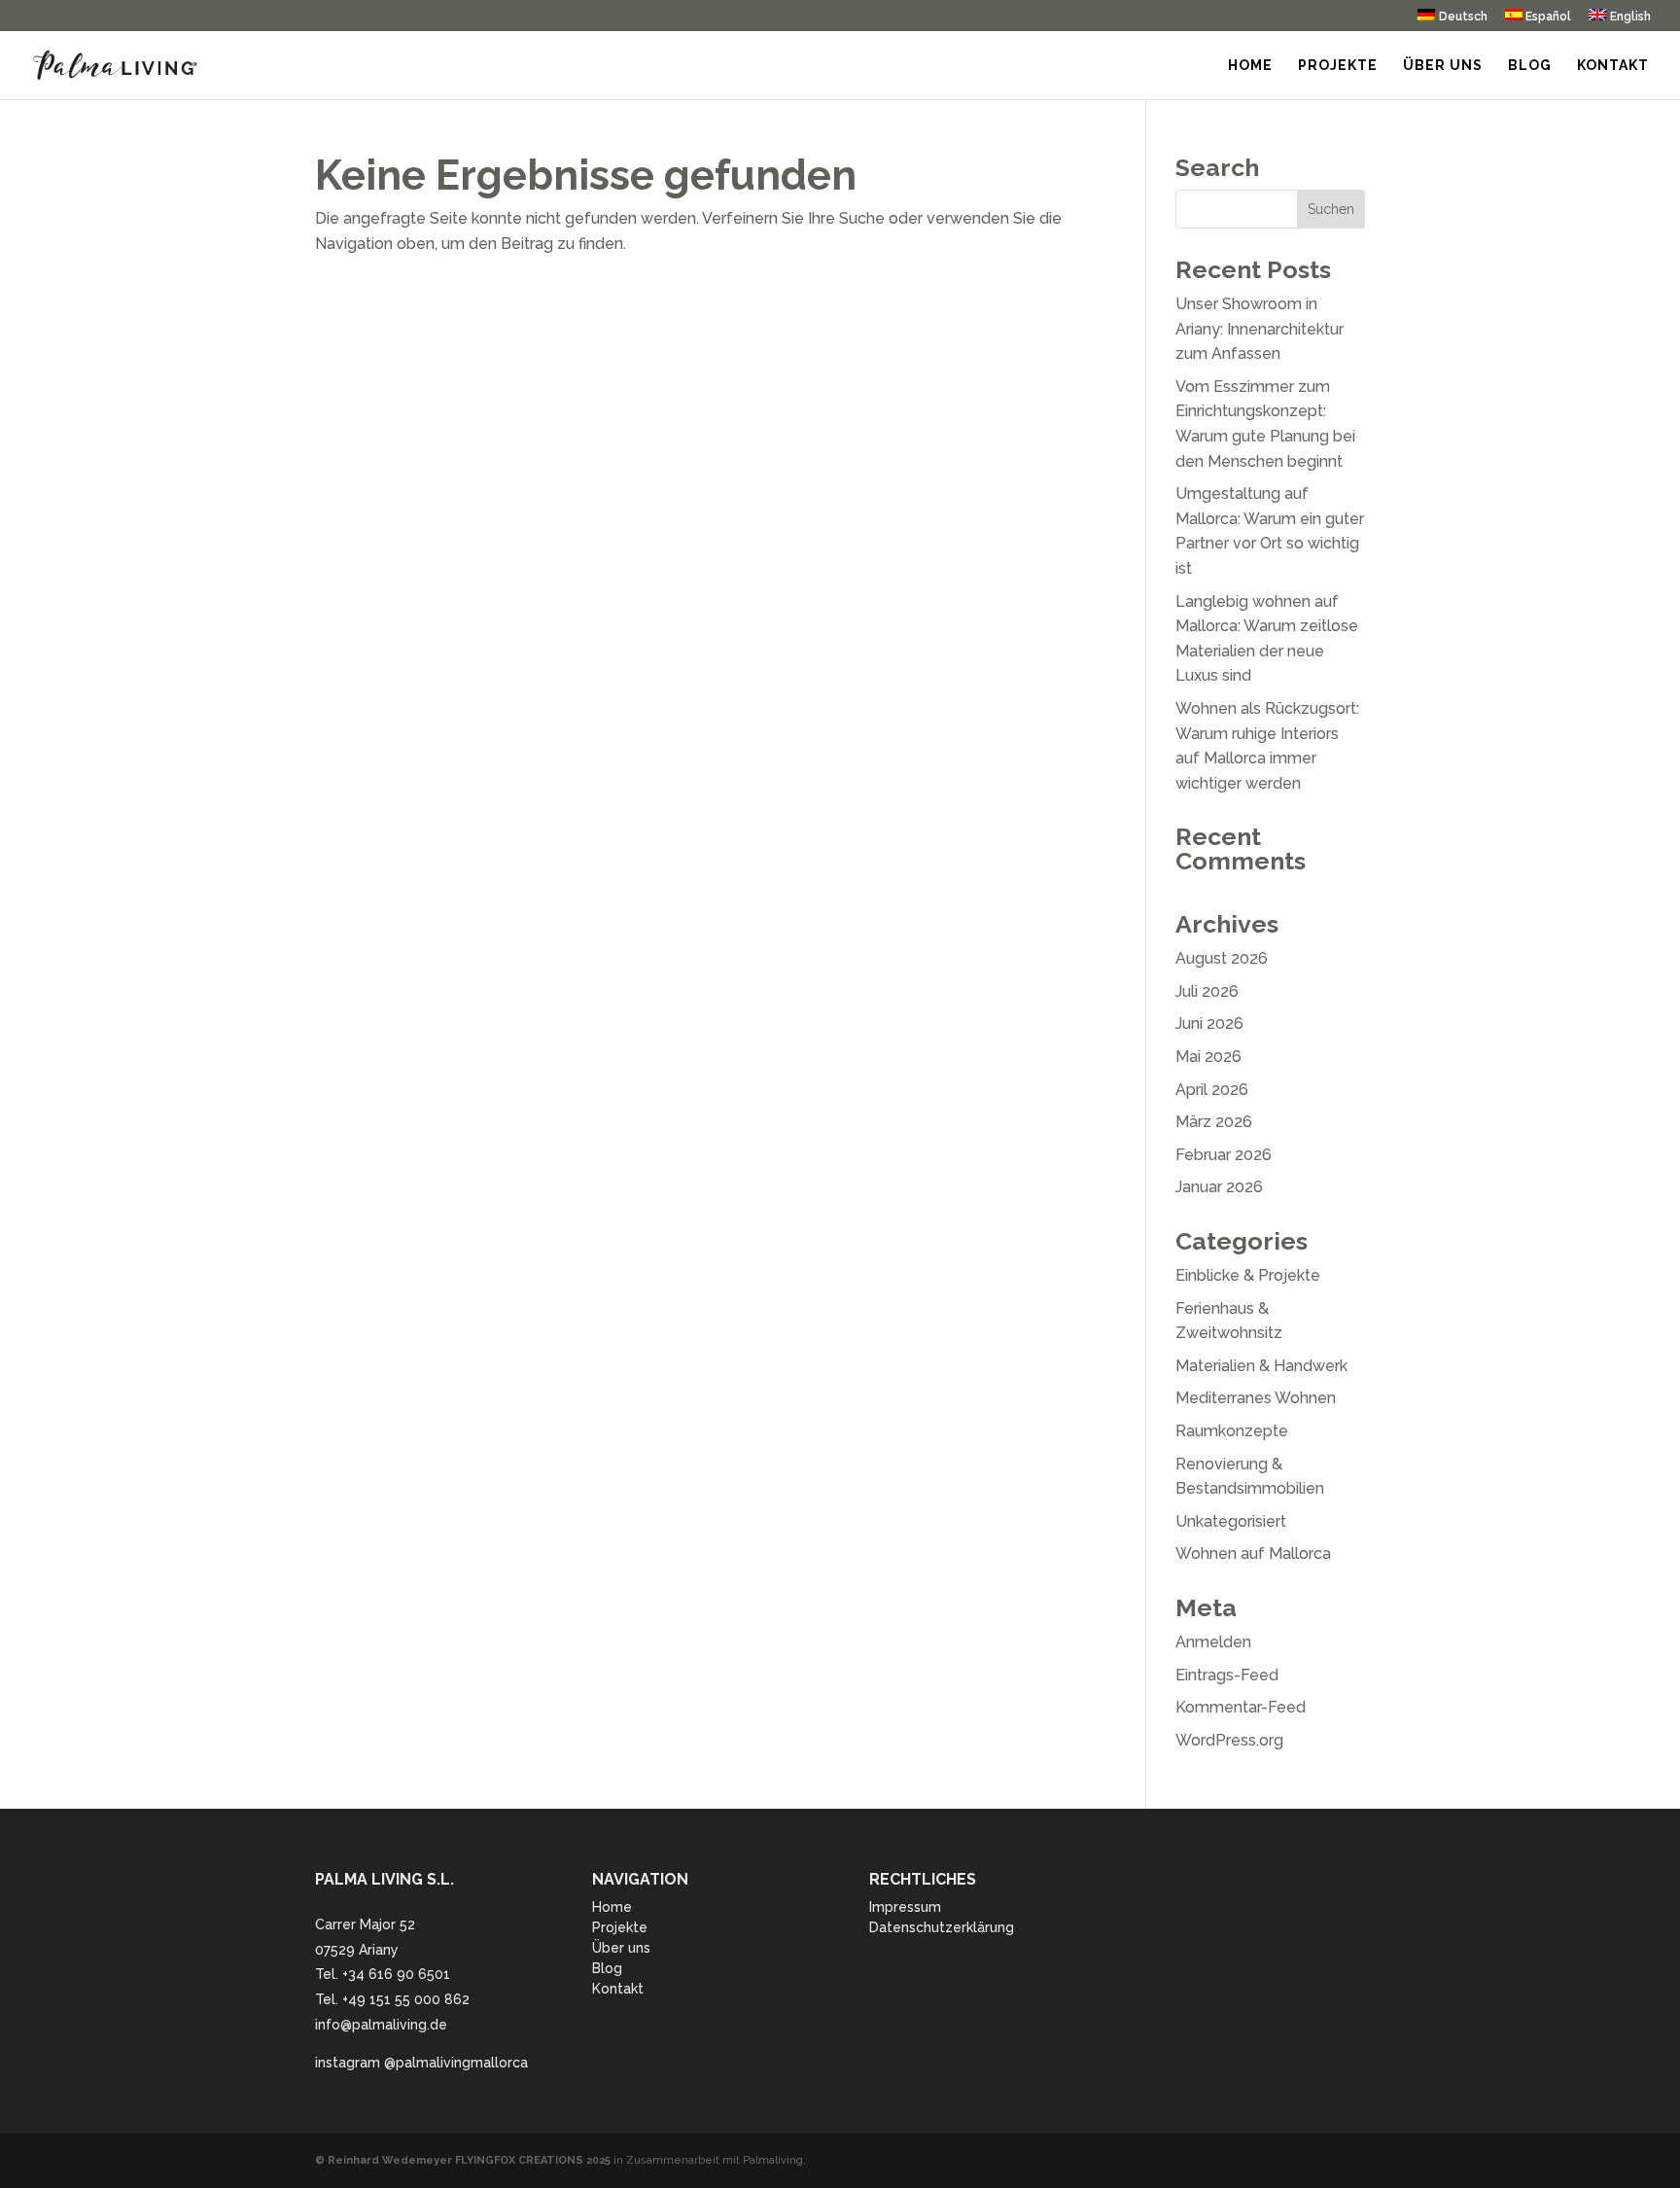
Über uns (1443, 66)
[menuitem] (1452, 20)
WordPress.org (1229, 1740)
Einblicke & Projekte (1248, 1275)
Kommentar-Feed (1241, 1707)
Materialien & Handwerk (1261, 1366)
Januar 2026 (1219, 1187)
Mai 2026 (1208, 1057)
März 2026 (1214, 1122)
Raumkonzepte (1232, 1431)
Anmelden (1213, 1642)
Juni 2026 (1209, 1023)
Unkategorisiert (1231, 1521)
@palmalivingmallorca (456, 2063)
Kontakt (1613, 66)
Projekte (1338, 66)
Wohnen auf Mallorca (1253, 1553)
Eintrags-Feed (1227, 1675)
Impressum (905, 1907)
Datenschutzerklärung (942, 1927)
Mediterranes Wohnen (1256, 1398)
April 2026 (1212, 1090)
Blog (1530, 66)
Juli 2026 (1207, 991)
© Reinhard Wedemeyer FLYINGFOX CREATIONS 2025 (463, 2160)
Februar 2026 (1224, 1155)
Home (1250, 66)
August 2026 (1222, 958)
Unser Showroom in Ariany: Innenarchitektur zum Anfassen (1260, 329)
